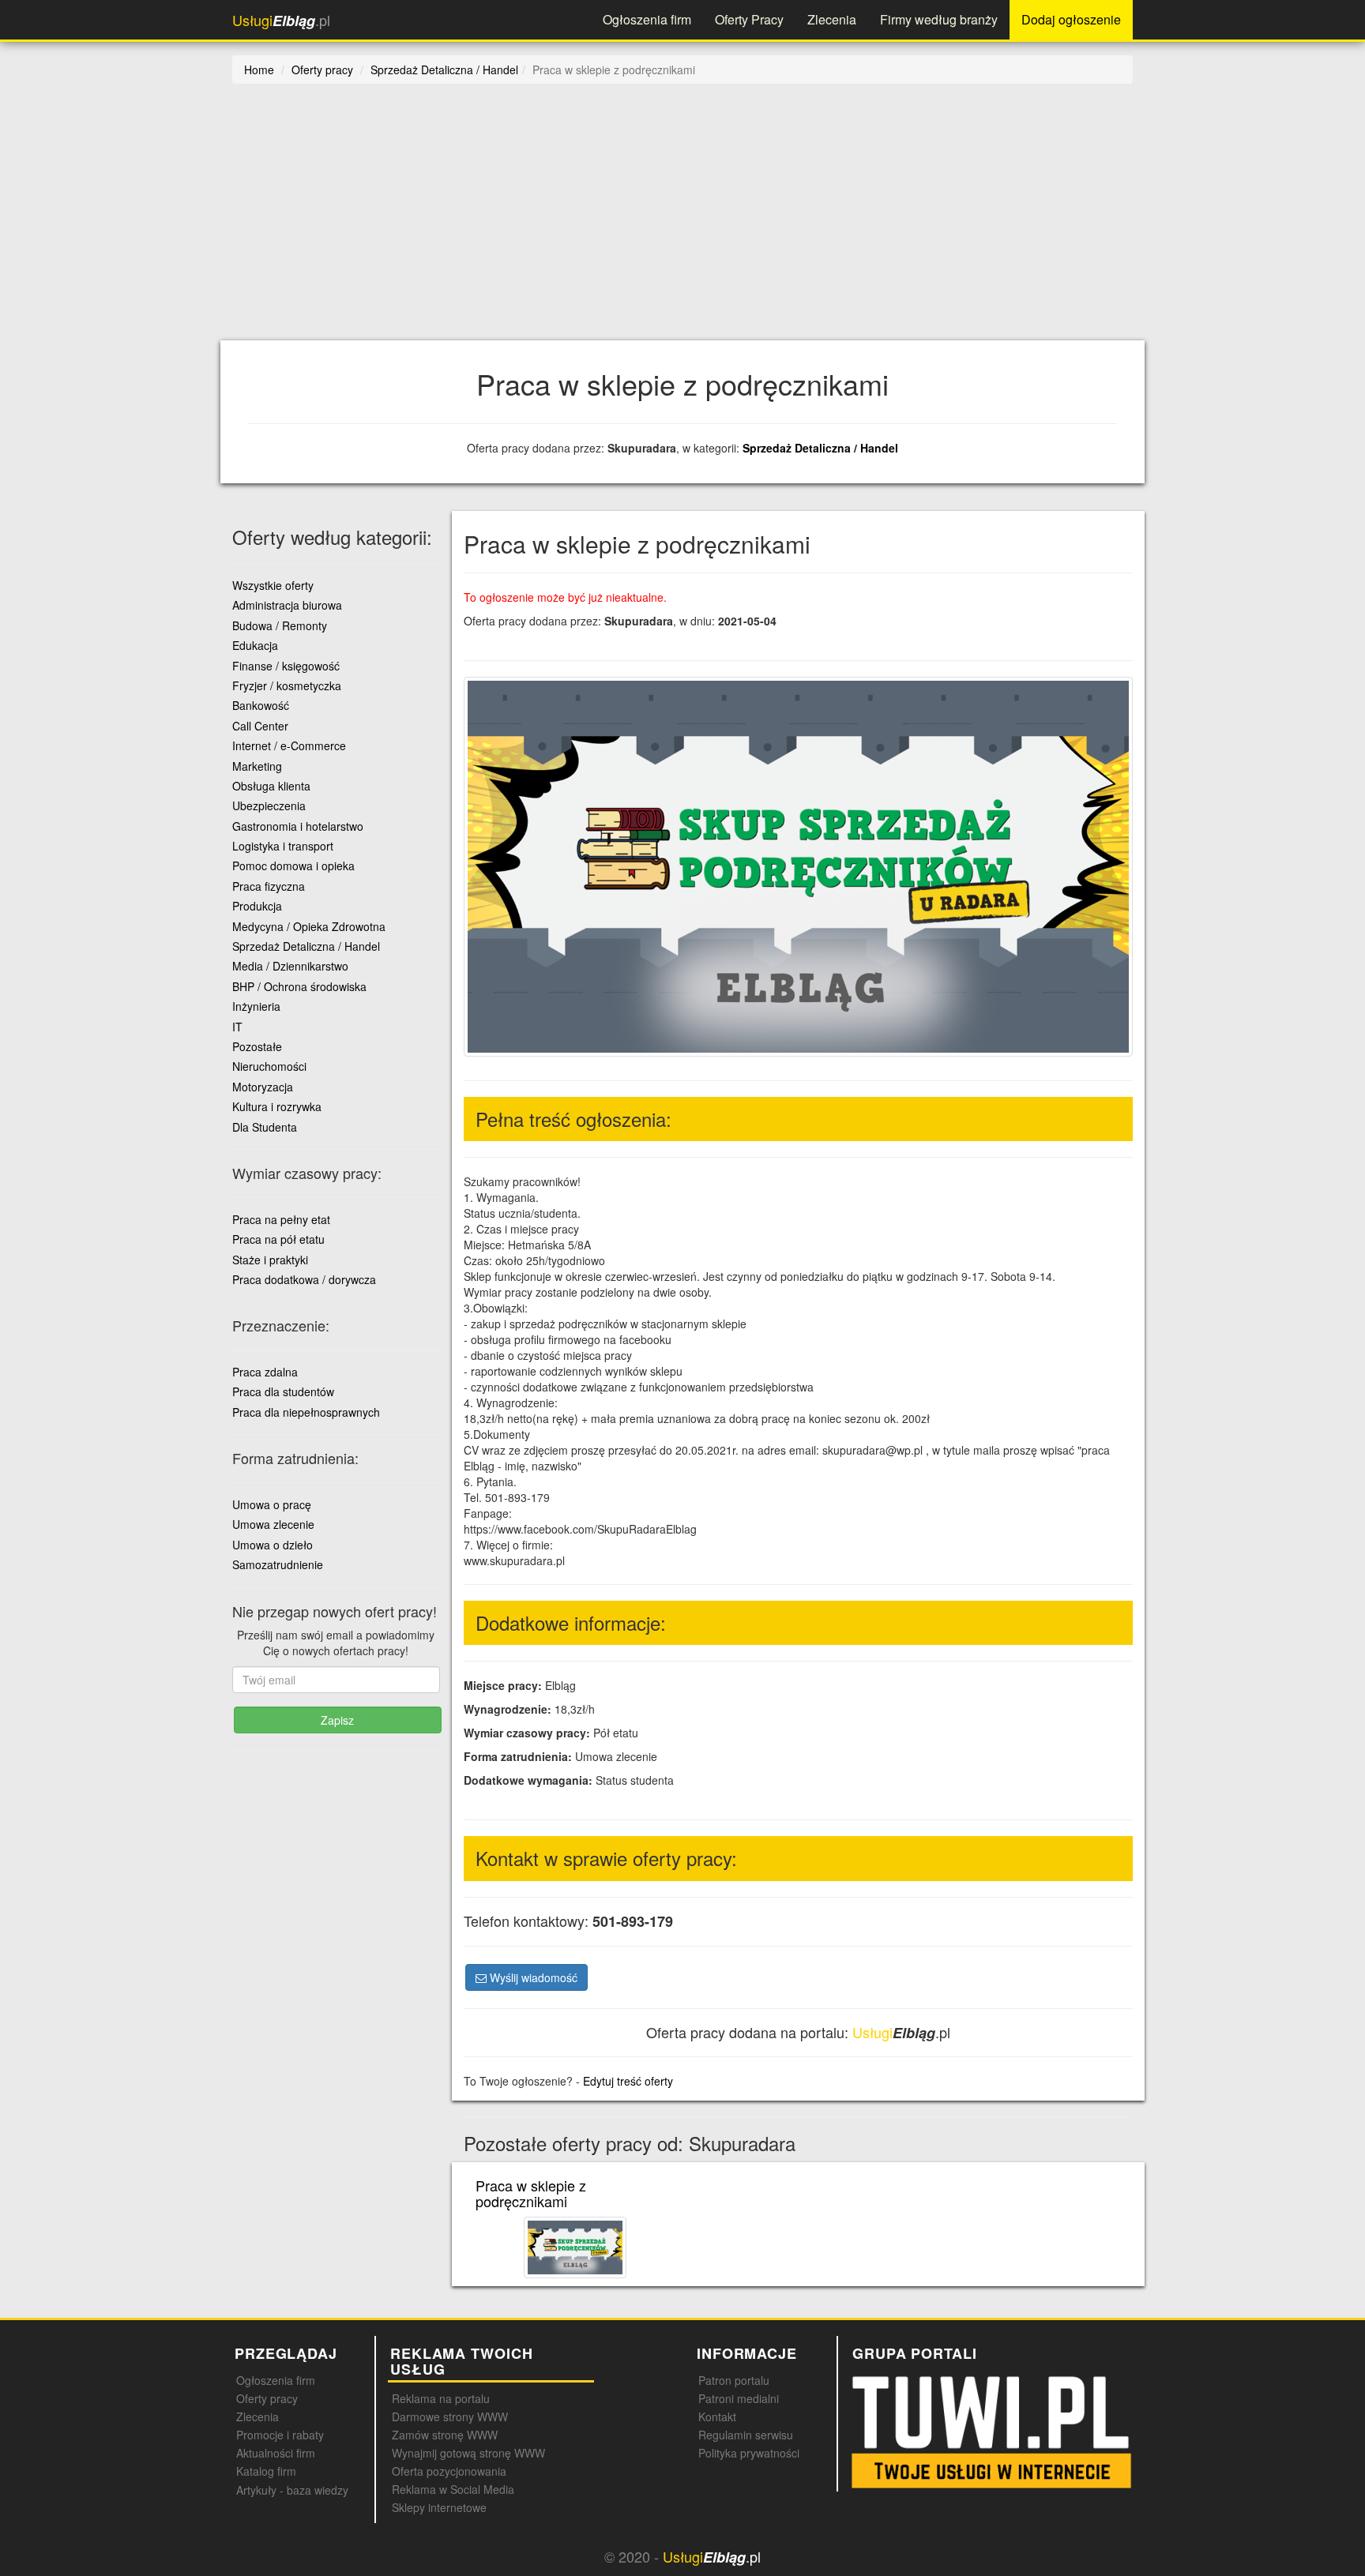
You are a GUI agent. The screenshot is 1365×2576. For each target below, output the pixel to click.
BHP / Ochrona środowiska (299, 986)
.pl (281, 20)
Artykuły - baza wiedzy (292, 2490)
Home (259, 69)
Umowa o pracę (272, 1504)
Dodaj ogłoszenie (1071, 19)
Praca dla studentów (283, 1391)
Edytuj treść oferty (628, 2081)
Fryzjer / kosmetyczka (287, 685)
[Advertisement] (706, 222)
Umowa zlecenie (273, 1524)
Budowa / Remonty (280, 625)
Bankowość (261, 705)
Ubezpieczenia (269, 805)
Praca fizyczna (269, 886)
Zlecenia (832, 19)
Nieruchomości (269, 1066)
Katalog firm (266, 2471)
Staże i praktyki (270, 1260)
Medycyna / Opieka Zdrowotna (309, 926)
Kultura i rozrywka (277, 1106)
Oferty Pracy (749, 19)
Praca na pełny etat (281, 1219)
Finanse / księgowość (286, 666)
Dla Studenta (265, 1127)
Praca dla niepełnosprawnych (306, 1412)
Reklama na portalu (441, 2398)
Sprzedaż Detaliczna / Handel (820, 448)
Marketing (257, 766)
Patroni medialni (739, 2398)
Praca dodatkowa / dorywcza (304, 1279)
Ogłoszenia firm (647, 19)
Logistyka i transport (283, 846)
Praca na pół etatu (278, 1239)
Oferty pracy (267, 2398)
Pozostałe (257, 1046)
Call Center (260, 726)
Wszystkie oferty (273, 585)
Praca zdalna (265, 1372)
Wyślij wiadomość (532, 1977)
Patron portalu (734, 2380)
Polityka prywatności (749, 2453)
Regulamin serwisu (746, 2435)
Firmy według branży (939, 19)
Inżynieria (256, 1006)
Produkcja (257, 906)
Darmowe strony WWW (450, 2416)
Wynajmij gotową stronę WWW (468, 2453)
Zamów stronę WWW (445, 2435)
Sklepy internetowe (439, 2507)
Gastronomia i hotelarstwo (298, 826)
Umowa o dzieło (273, 1545)
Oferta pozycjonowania (449, 2471)
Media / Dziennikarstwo (290, 966)
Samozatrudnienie (278, 1564)
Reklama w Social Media (453, 2489)
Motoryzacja (263, 1087)
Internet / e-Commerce (289, 745)
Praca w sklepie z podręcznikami (531, 2193)
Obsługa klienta (271, 786)
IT (237, 1027)
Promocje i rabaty (280, 2435)
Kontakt (717, 2416)
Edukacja (255, 645)
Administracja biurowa (287, 605)
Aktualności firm (276, 2453)
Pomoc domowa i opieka (293, 866)
